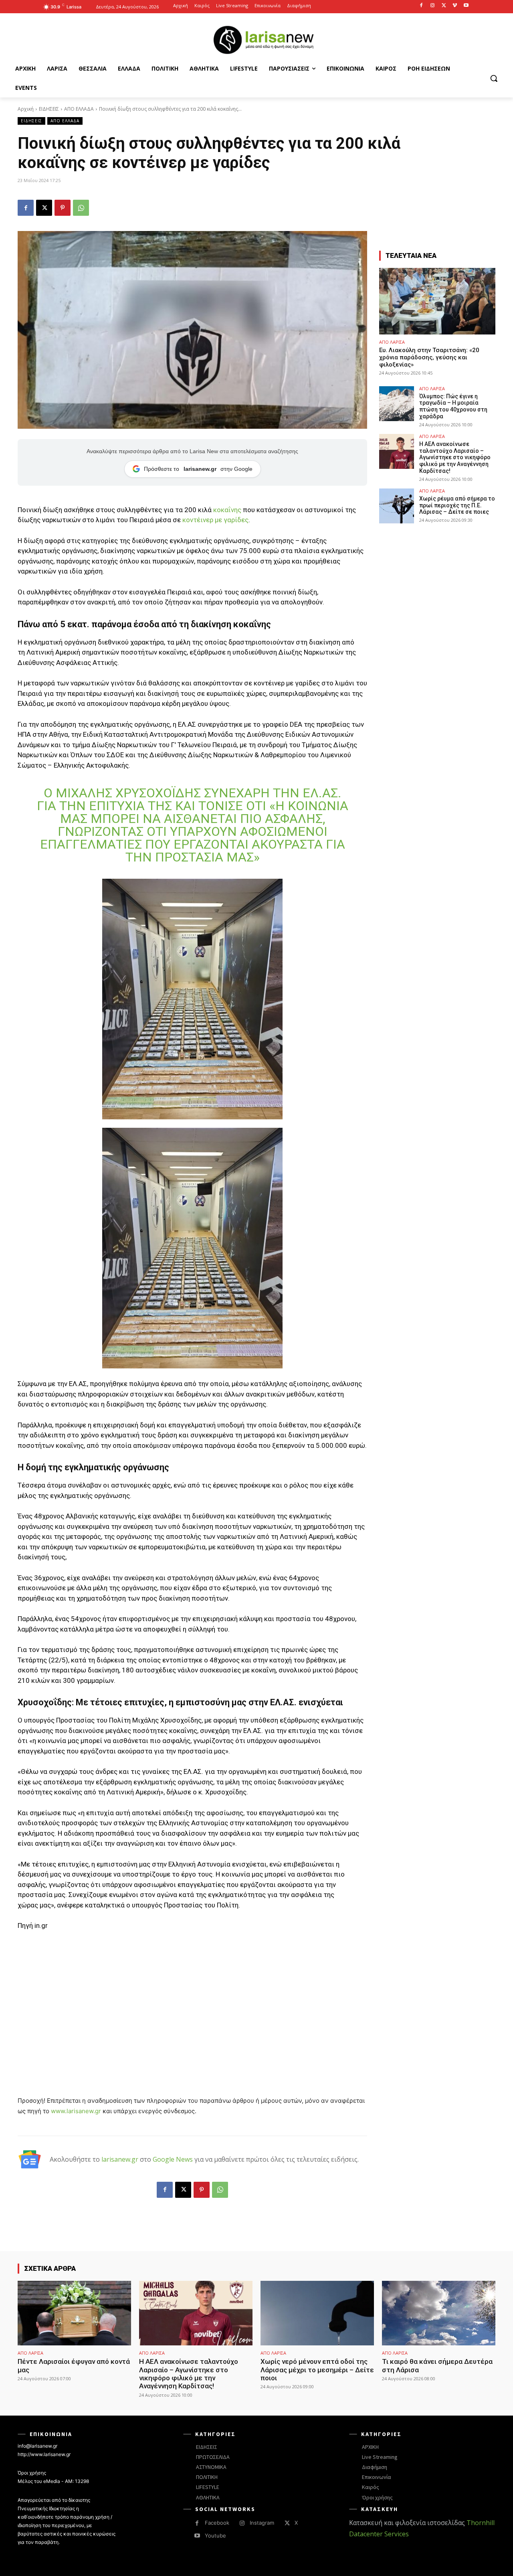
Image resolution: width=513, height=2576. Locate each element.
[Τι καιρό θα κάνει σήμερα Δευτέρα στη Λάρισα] (439, 2313)
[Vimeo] (455, 6)
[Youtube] (466, 6)
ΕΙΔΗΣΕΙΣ (49, 109)
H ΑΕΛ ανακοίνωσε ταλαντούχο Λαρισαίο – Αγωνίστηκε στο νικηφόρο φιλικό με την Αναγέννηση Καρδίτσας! (455, 457)
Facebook (217, 2523)
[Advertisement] (192, 1998)
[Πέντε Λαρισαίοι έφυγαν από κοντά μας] (74, 2313)
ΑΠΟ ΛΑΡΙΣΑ (392, 342)
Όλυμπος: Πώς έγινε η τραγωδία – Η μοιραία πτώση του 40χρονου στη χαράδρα (453, 406)
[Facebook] (421, 6)
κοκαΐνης (227, 510)
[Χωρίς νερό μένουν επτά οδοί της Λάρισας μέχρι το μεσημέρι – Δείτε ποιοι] (317, 2313)
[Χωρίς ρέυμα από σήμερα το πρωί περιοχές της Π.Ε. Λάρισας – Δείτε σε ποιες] (397, 506)
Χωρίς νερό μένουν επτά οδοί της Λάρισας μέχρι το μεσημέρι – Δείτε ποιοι (317, 2370)
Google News (173, 2159)
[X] (444, 6)
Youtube (215, 2535)
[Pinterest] (63, 208)
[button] (494, 78)
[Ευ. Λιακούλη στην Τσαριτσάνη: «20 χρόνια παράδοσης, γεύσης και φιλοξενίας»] (437, 301)
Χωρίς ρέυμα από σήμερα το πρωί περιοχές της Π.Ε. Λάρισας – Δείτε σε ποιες (457, 505)
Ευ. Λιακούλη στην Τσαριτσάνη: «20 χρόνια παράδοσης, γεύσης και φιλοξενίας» (429, 357)
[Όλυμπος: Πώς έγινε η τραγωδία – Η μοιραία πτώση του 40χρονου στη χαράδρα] (397, 404)
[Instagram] (433, 6)
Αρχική (26, 109)
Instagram (262, 2523)
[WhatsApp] (81, 208)
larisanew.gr (120, 2159)
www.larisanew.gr (76, 2111)
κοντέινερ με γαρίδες (215, 520)
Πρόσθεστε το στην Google (198, 469)
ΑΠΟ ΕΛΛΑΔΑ (79, 109)
